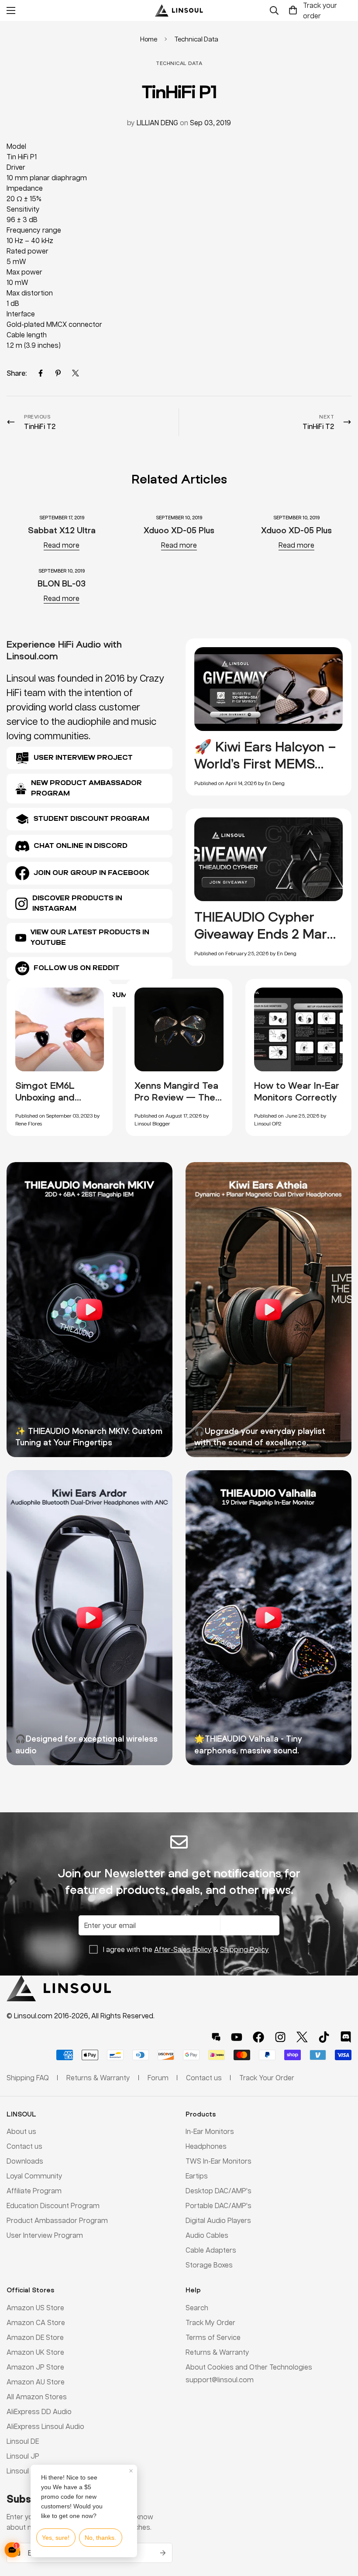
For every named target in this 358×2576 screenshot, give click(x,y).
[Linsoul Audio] (179, 10)
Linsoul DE (23, 2441)
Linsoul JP (23, 2456)
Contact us (24, 2146)
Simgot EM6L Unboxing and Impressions (45, 1097)
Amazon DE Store (35, 2337)
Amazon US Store (35, 2307)
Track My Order (210, 2322)
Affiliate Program (34, 2190)
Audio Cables (207, 2235)
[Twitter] (76, 373)
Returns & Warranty (217, 2352)
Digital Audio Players (218, 2220)
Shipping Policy (244, 1949)
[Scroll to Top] (341, 2528)
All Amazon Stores (37, 2396)
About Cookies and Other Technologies (249, 2367)
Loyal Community (34, 2176)
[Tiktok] (324, 2037)
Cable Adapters (211, 2250)
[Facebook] (41, 373)
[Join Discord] (346, 2037)
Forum (158, 2077)
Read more (62, 545)
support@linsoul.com (220, 2379)
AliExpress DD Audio (39, 2411)
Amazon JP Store (35, 2367)
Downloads (25, 2161)
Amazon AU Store (36, 2382)
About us (21, 2131)
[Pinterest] (58, 373)
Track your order (320, 10)
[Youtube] (237, 2037)
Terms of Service (213, 2337)
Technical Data (196, 39)
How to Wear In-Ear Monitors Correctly (297, 1091)
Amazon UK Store (35, 2352)
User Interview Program (45, 2235)
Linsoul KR (23, 2471)
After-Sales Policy (183, 1949)
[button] (293, 10)
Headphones (206, 2146)
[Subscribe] (163, 2553)
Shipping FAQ (28, 2077)
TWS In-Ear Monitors (219, 2161)
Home (149, 39)
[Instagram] (280, 2037)
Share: (17, 373)
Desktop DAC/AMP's (219, 2190)
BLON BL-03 (62, 583)
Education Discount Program (53, 2205)
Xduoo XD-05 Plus (179, 530)
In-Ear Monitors (210, 2131)
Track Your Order (267, 2077)
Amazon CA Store (36, 2322)
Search (197, 2307)
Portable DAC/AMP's (219, 2205)
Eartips (197, 2176)
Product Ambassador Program (57, 2220)
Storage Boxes (209, 2265)
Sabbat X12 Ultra (62, 530)
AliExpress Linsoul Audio (45, 2426)
